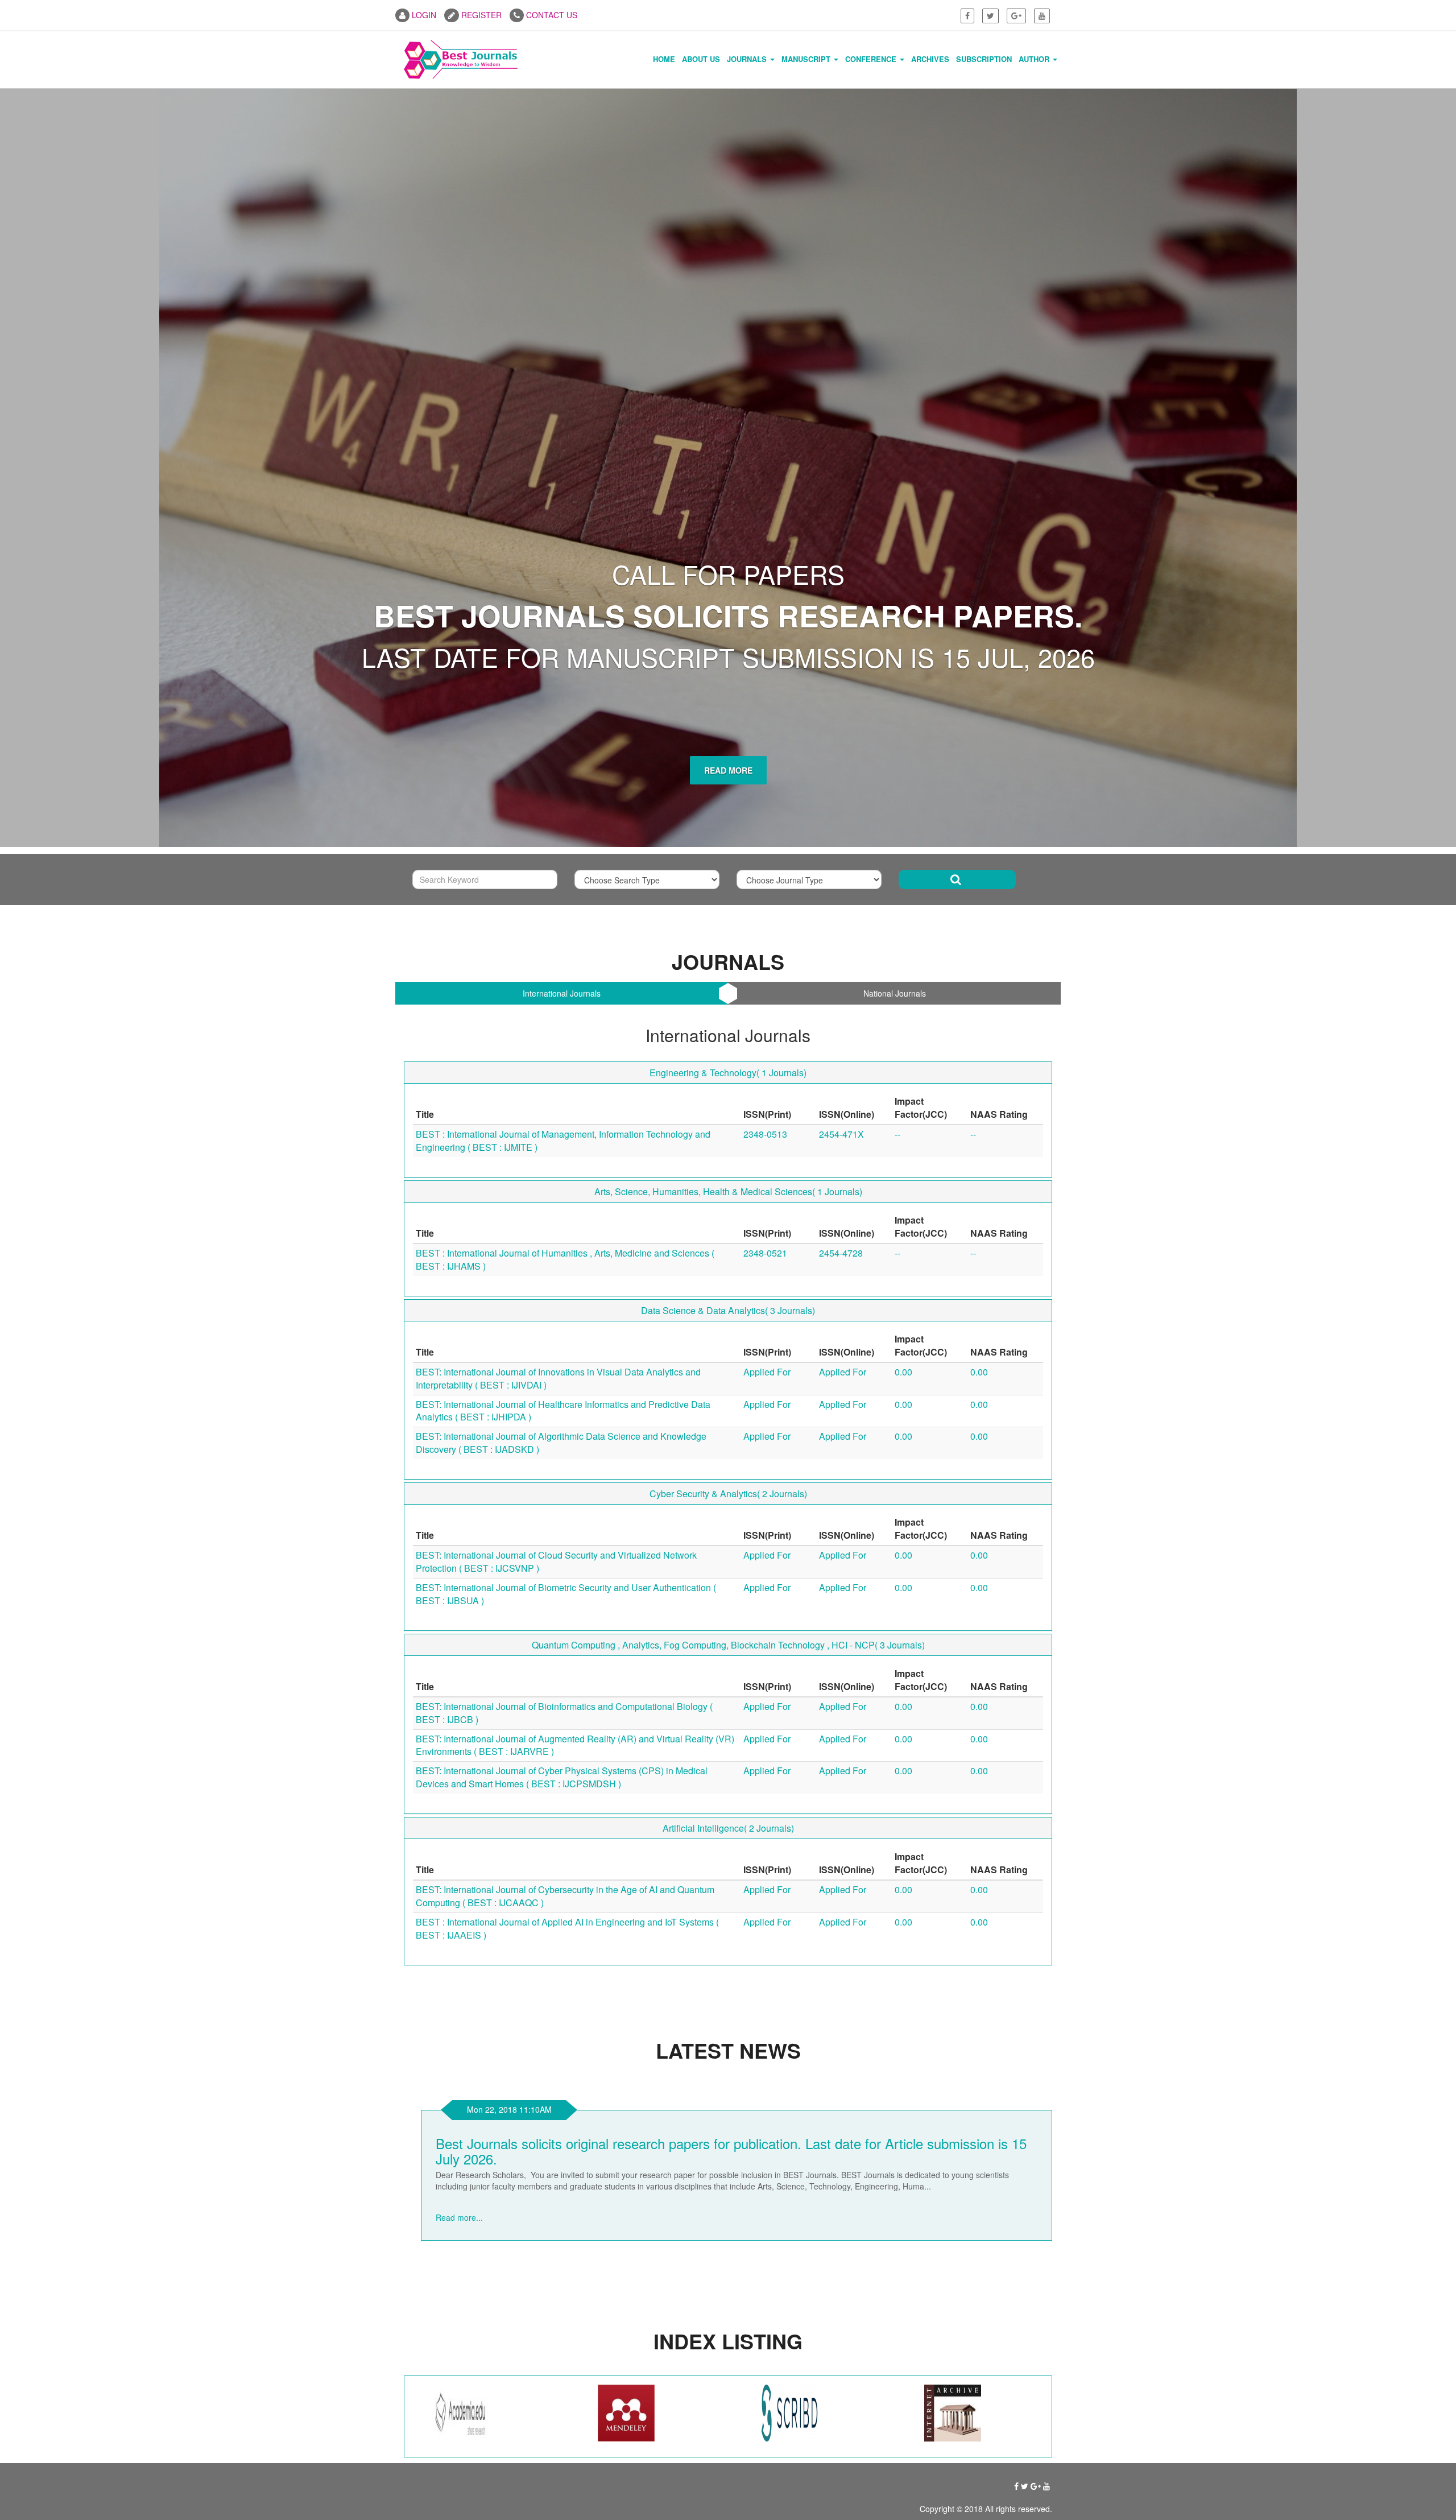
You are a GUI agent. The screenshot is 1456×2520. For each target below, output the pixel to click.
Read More (728, 385)
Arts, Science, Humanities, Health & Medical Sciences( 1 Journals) (728, 806)
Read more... (459, 1820)
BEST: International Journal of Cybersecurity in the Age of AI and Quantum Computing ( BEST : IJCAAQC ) (565, 1510)
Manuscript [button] (807, 59)
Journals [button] (748, 59)
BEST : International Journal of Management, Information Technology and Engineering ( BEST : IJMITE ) (563, 755)
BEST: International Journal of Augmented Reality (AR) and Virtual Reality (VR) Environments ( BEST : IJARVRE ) (575, 1360)
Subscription (984, 59)
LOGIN (423, 15)
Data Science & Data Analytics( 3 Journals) (728, 925)
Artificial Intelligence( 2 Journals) (728, 1442)
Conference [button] (872, 59)
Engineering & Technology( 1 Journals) (728, 687)
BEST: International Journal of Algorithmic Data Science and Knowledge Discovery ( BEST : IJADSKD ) (561, 1057)
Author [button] (1035, 59)
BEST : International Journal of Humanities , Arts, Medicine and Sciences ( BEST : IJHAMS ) (565, 874)
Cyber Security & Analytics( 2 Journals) (728, 1108)
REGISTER (480, 15)
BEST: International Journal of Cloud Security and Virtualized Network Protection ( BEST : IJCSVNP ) (556, 1176)
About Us (701, 59)
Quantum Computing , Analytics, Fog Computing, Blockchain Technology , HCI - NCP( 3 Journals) (728, 1259)
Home (664, 59)
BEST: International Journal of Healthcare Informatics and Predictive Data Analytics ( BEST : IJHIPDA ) (563, 1025)
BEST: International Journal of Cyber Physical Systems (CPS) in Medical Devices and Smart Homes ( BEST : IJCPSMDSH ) (562, 1391)
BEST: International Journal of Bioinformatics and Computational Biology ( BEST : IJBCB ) (564, 1327)
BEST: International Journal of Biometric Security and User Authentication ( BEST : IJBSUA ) (566, 1208)
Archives (930, 59)
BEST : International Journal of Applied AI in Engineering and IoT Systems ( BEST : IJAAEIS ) (567, 1543)
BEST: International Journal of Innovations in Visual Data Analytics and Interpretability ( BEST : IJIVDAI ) (558, 993)
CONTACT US (551, 15)
